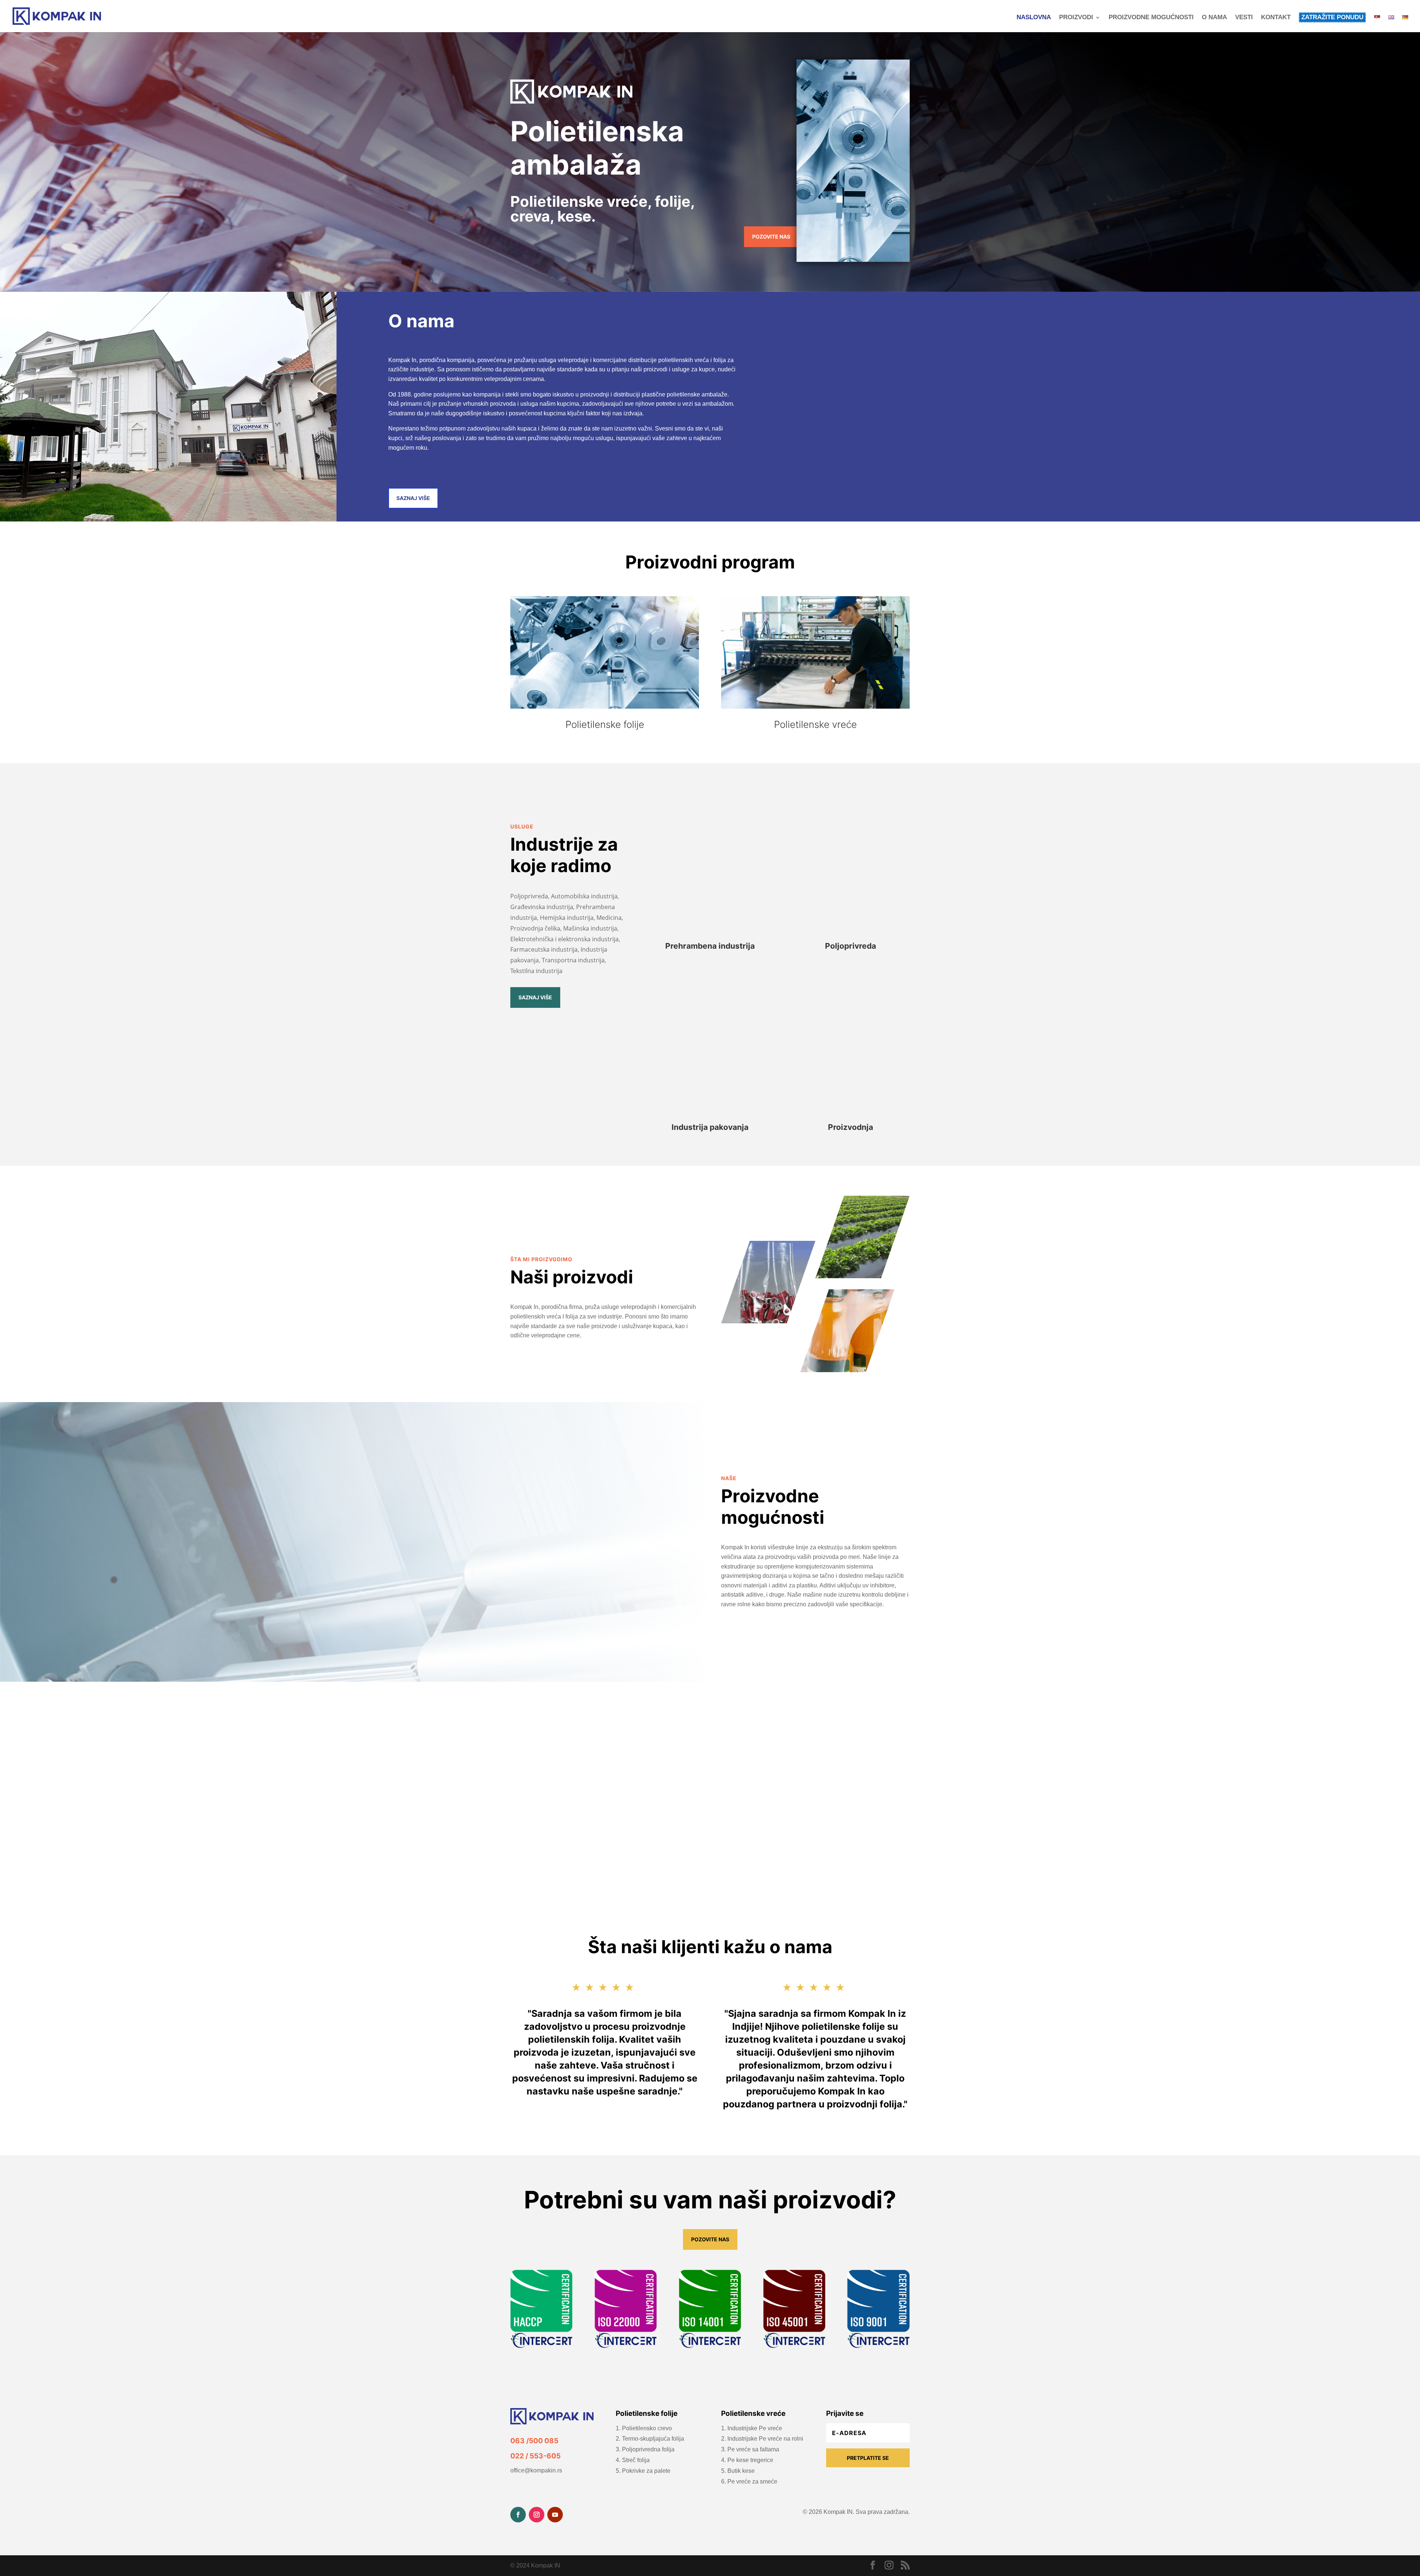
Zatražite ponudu (1332, 17)
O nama (1214, 18)
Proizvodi (1076, 18)
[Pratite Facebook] (518, 2515)
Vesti (1244, 18)
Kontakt (1276, 18)
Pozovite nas (771, 237)
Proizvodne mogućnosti (1151, 18)
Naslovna (1034, 18)
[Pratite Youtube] (555, 2515)
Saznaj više (413, 498)
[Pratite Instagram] (537, 2515)
